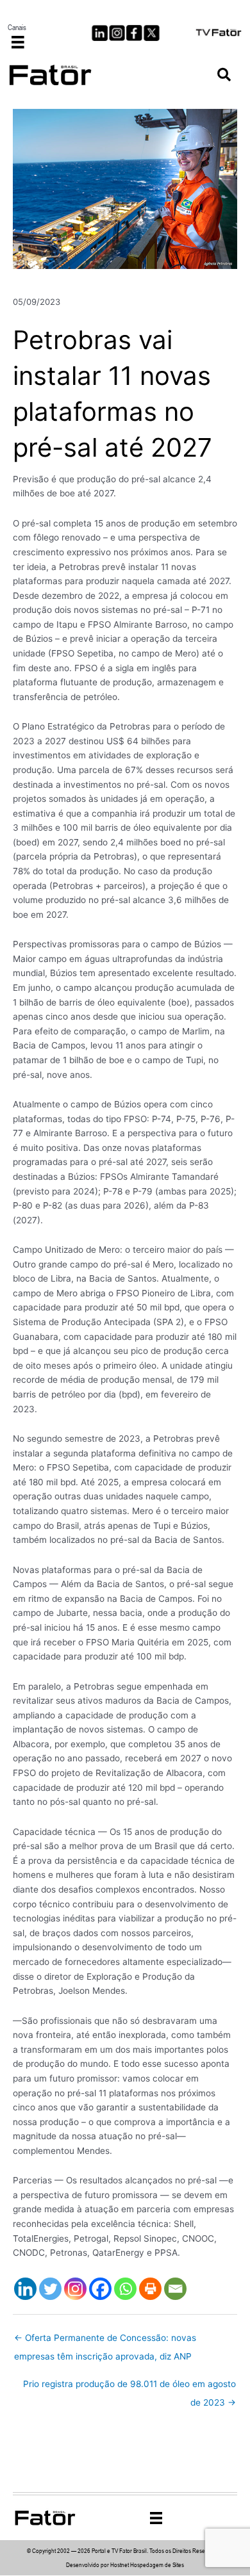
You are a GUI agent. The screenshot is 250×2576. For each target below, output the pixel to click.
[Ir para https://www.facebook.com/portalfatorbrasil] (134, 33)
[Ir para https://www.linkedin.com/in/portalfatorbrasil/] (100, 33)
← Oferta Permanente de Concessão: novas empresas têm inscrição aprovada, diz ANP (105, 2341)
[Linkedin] (25, 2289)
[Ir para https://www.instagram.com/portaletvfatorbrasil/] (117, 33)
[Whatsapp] (125, 2289)
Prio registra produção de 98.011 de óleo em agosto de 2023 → (129, 2387)
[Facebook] (100, 2289)
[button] (224, 75)
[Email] (175, 2289)
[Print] (150, 2289)
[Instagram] (75, 2289)
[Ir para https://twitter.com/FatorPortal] (152, 33)
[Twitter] (50, 2289)
